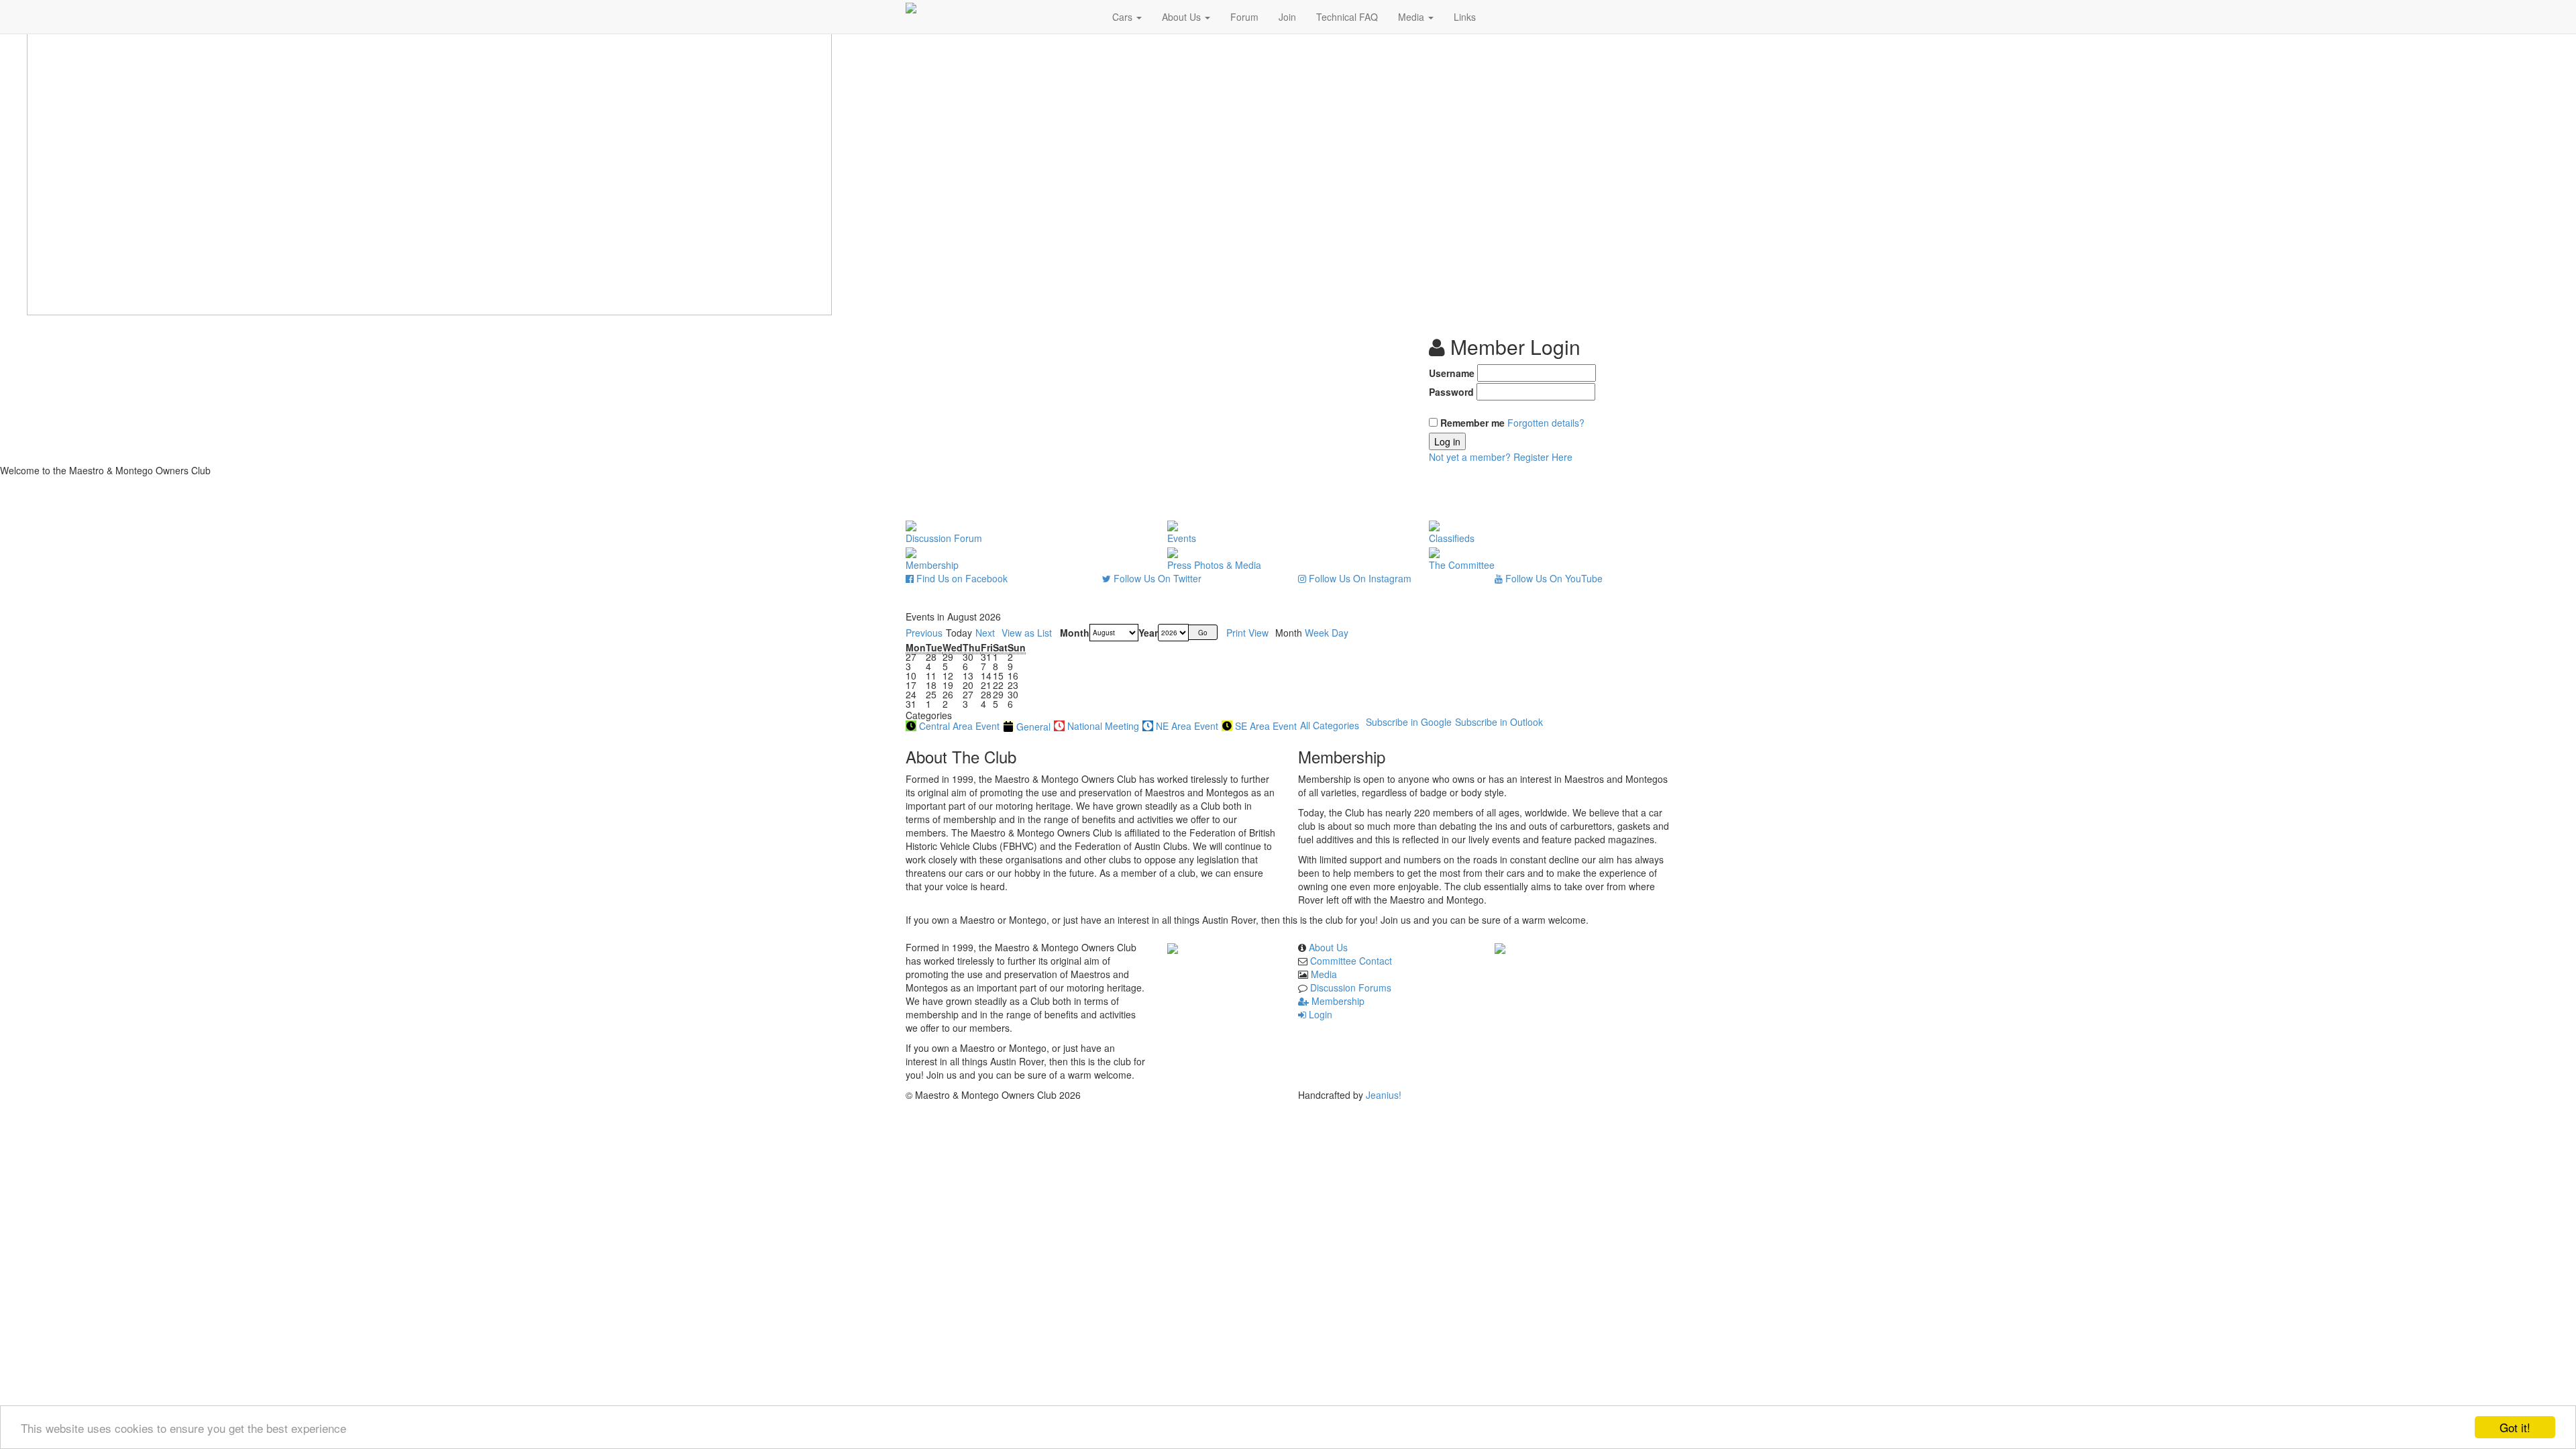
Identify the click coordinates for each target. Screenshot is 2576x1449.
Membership (1337, 1001)
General (1033, 727)
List (1027, 633)
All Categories (1330, 725)
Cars (1124, 17)
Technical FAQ (1347, 17)
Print (1247, 633)
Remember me (1472, 423)
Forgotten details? (1546, 423)
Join (1287, 17)
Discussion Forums (1351, 987)
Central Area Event (959, 726)
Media (1412, 17)
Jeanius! (1384, 1095)
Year (1148, 633)
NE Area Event (1187, 726)
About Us (1183, 17)
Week (1317, 633)
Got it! (2515, 1427)
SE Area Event (1266, 726)
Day (1340, 633)
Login (1319, 1014)
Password (1451, 392)
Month (1075, 633)
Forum (1244, 17)
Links (1465, 17)
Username (1452, 373)
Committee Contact (1351, 961)
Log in (1447, 441)
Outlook (1499, 722)
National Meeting (1103, 726)
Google (1409, 722)
